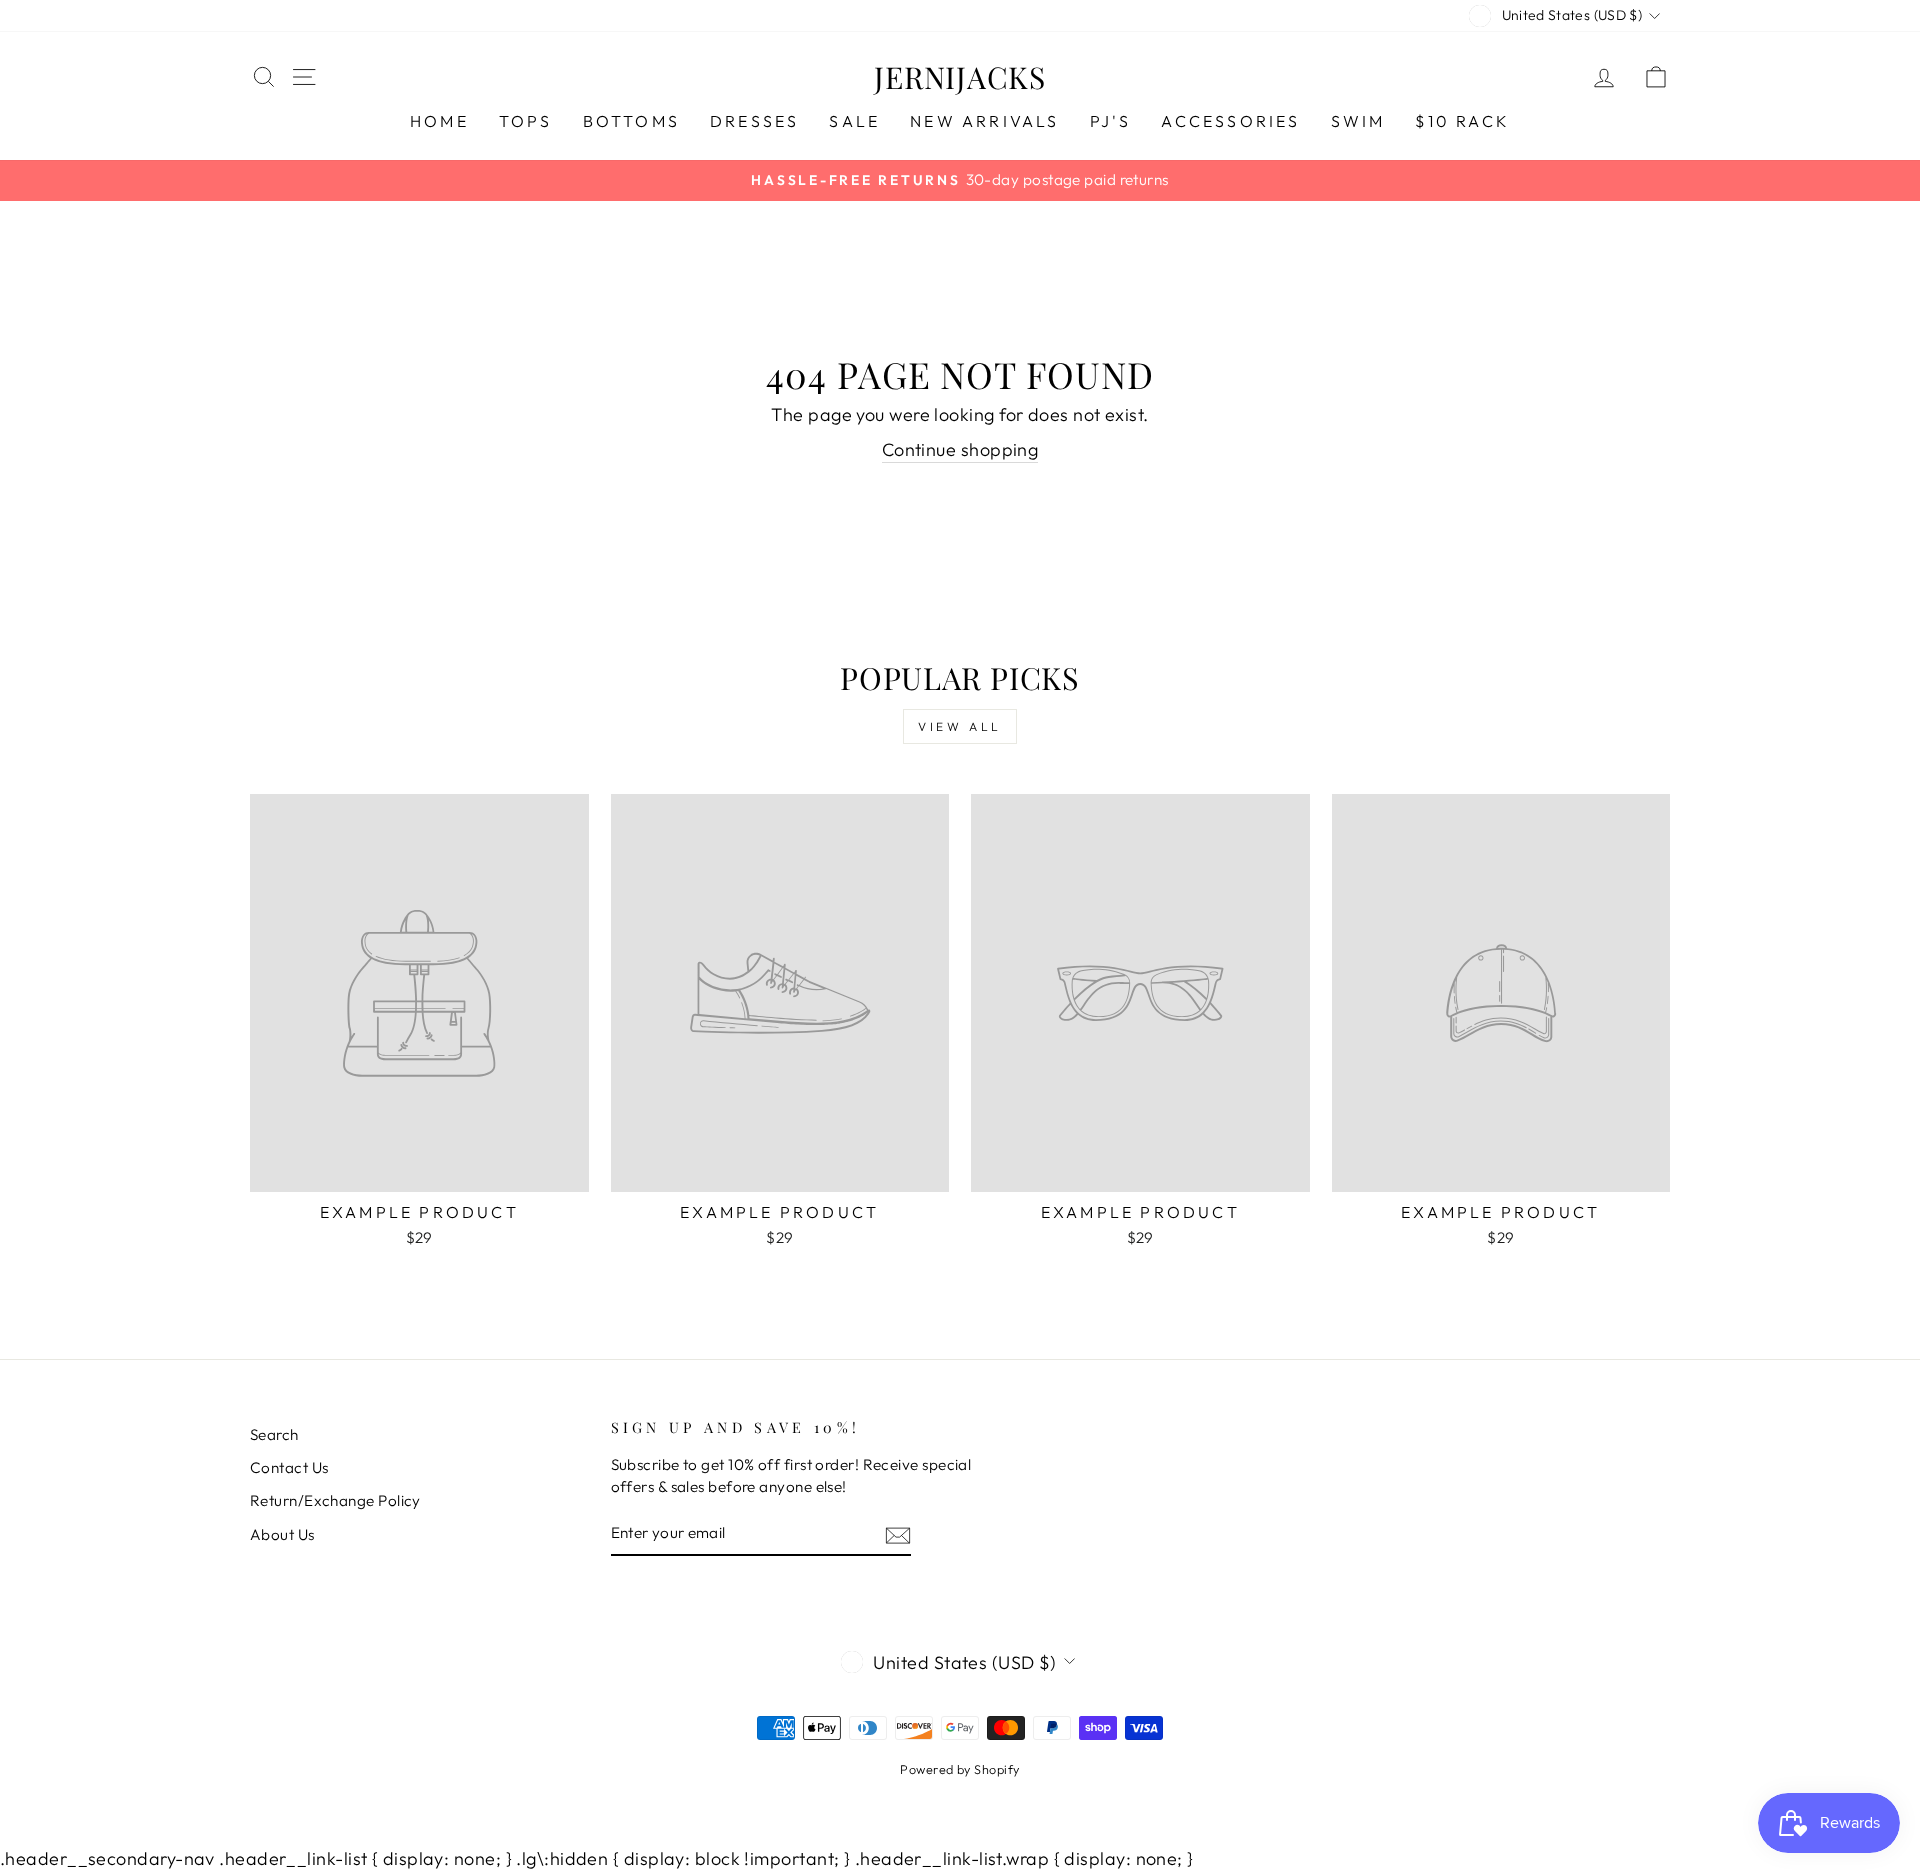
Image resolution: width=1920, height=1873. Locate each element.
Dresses (754, 121)
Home (439, 121)
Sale (854, 121)
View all (960, 726)
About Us (282, 1534)
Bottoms (631, 121)
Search (274, 1434)
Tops (526, 121)
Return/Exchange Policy (335, 1500)
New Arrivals (984, 121)
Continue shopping (960, 449)
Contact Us (289, 1467)
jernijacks (960, 77)
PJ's (1111, 121)
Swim (1358, 121)
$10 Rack (1462, 121)
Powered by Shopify (959, 1769)
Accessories (1230, 121)
